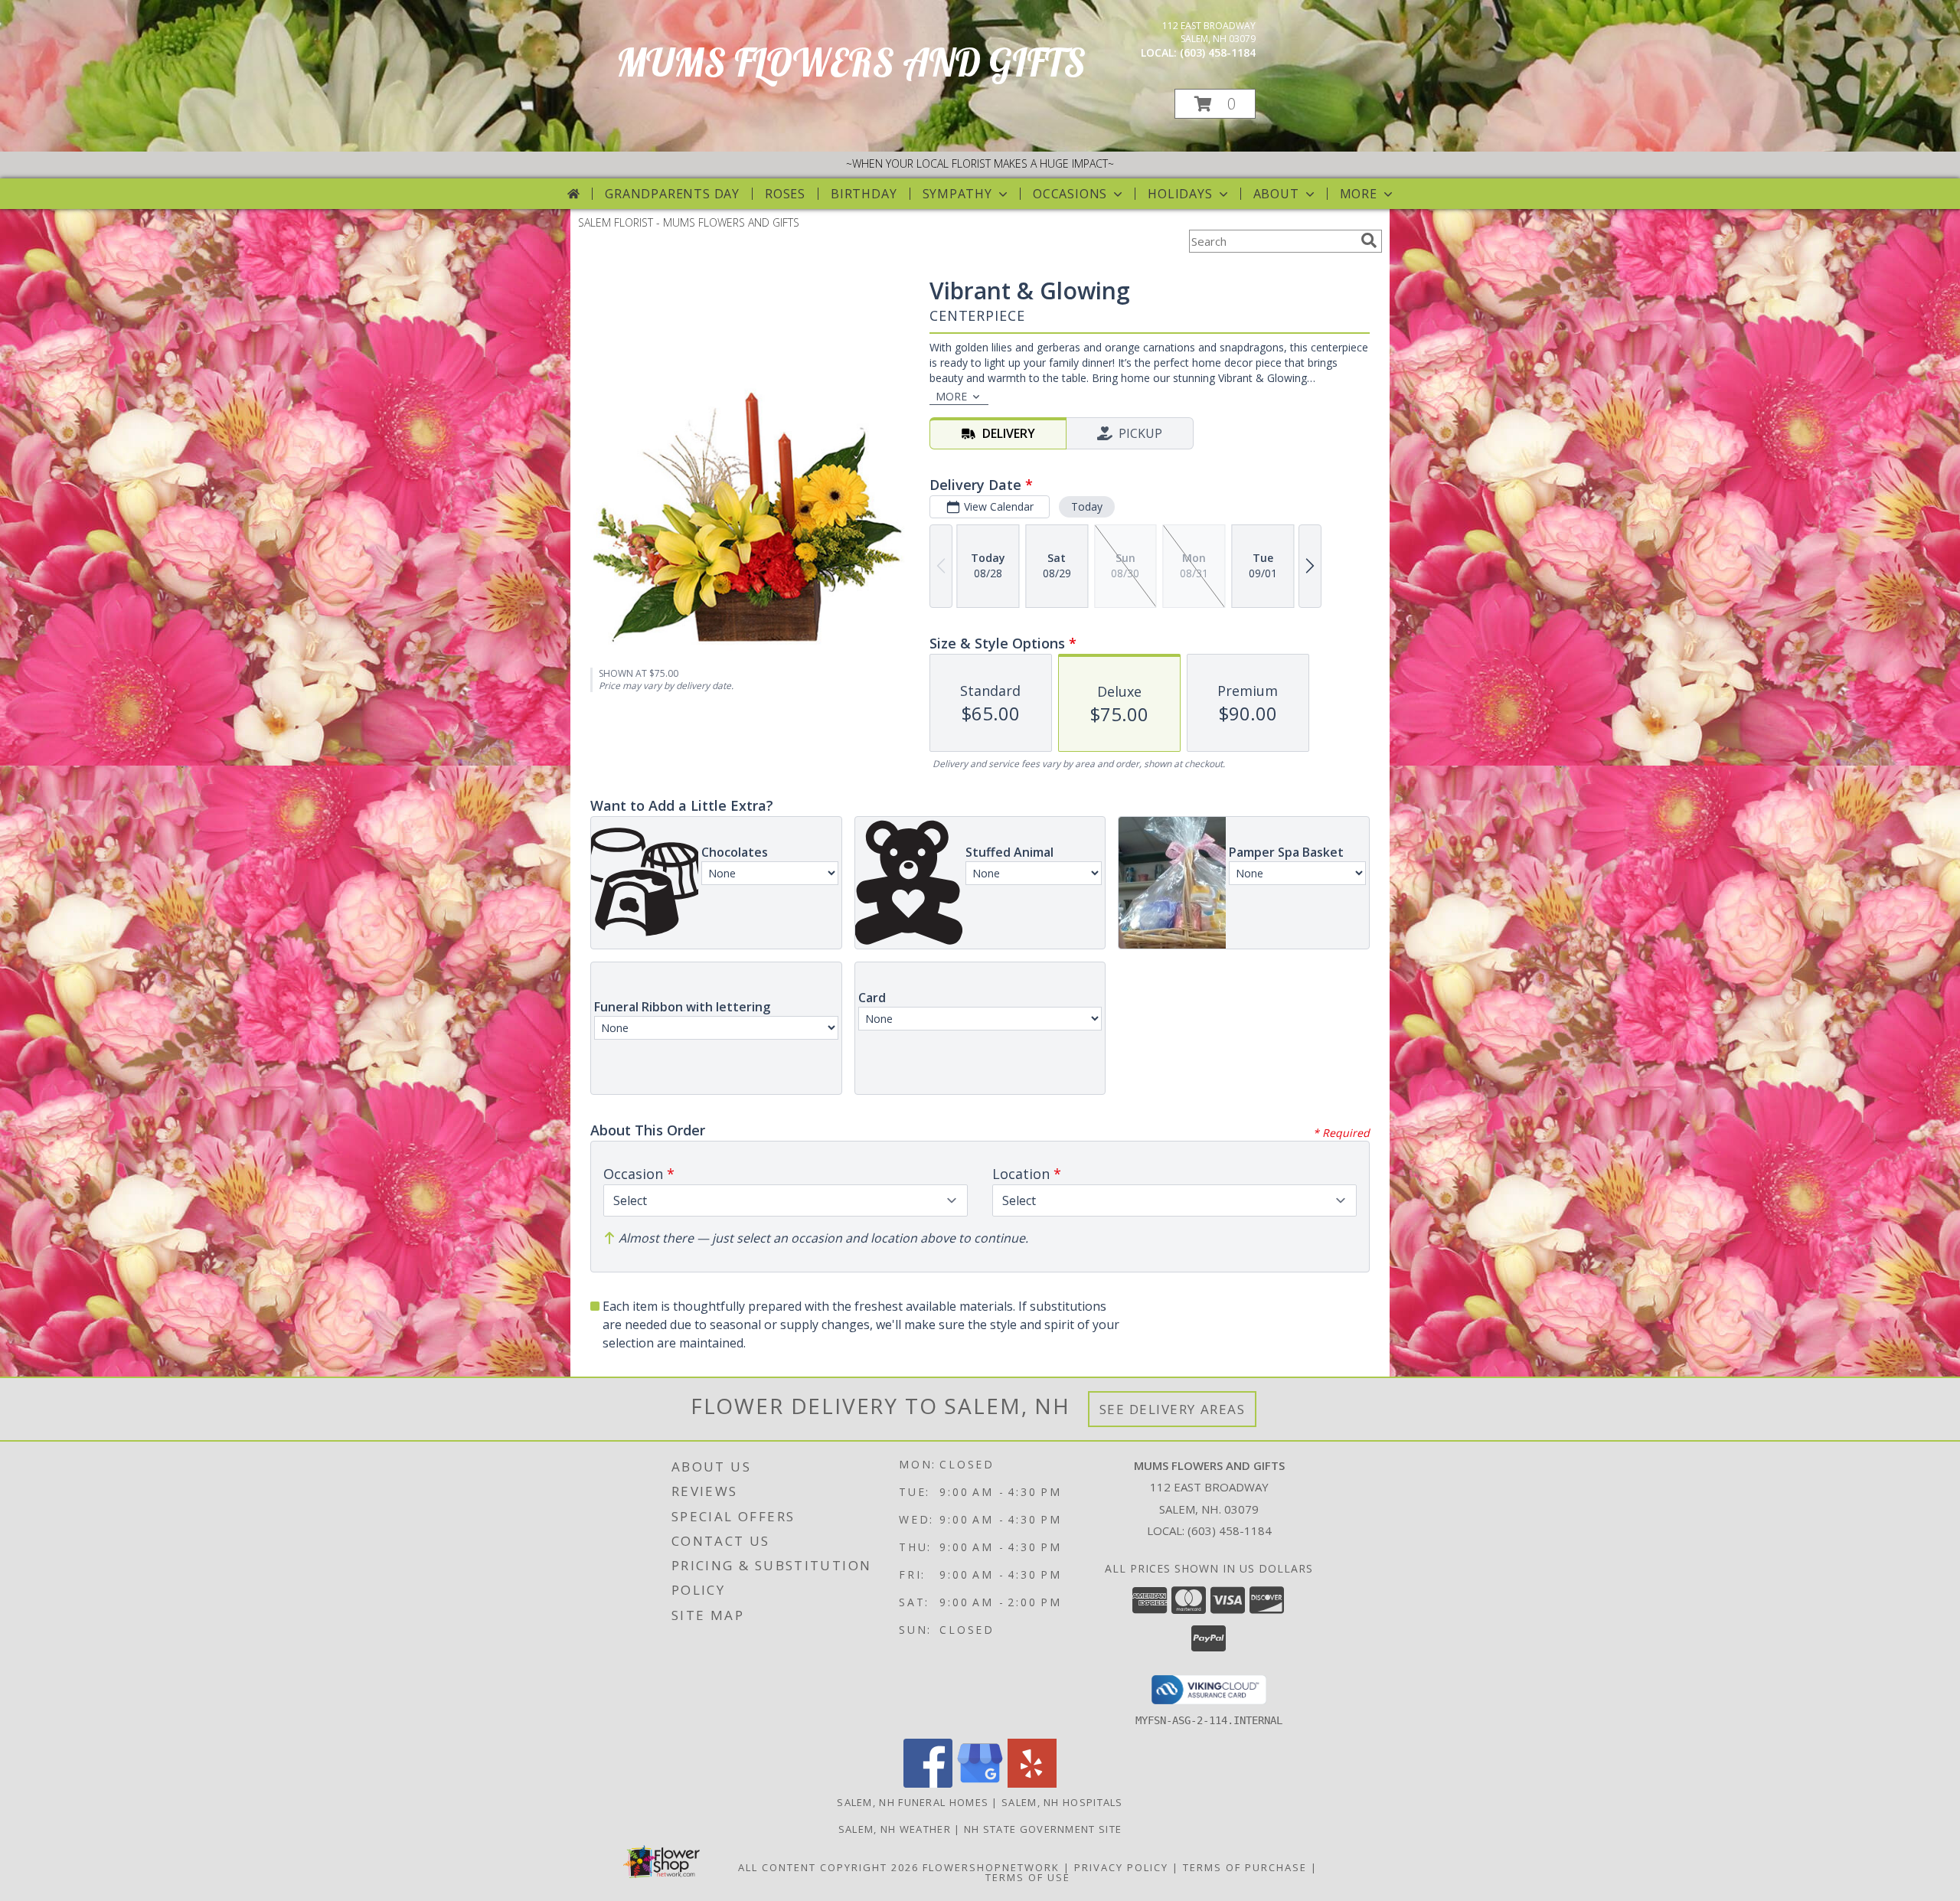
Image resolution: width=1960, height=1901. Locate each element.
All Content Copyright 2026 (828, 1867)
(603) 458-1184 (1218, 52)
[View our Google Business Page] (980, 1783)
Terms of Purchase (1245, 1867)
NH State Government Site (1043, 1829)
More (1359, 194)
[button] (1215, 104)
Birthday (864, 194)
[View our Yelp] (1032, 1783)
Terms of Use (1028, 1877)
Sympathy (957, 194)
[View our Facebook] (928, 1783)
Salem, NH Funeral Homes (913, 1802)
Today (1087, 506)
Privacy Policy (1121, 1867)
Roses (785, 194)
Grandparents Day (672, 194)
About (1276, 194)
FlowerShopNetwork (991, 1867)
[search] (1369, 240)
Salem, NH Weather (895, 1829)
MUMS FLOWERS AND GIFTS (851, 62)
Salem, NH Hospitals (1062, 1802)
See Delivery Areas (1173, 1409)
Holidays (1180, 194)
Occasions (1070, 194)
